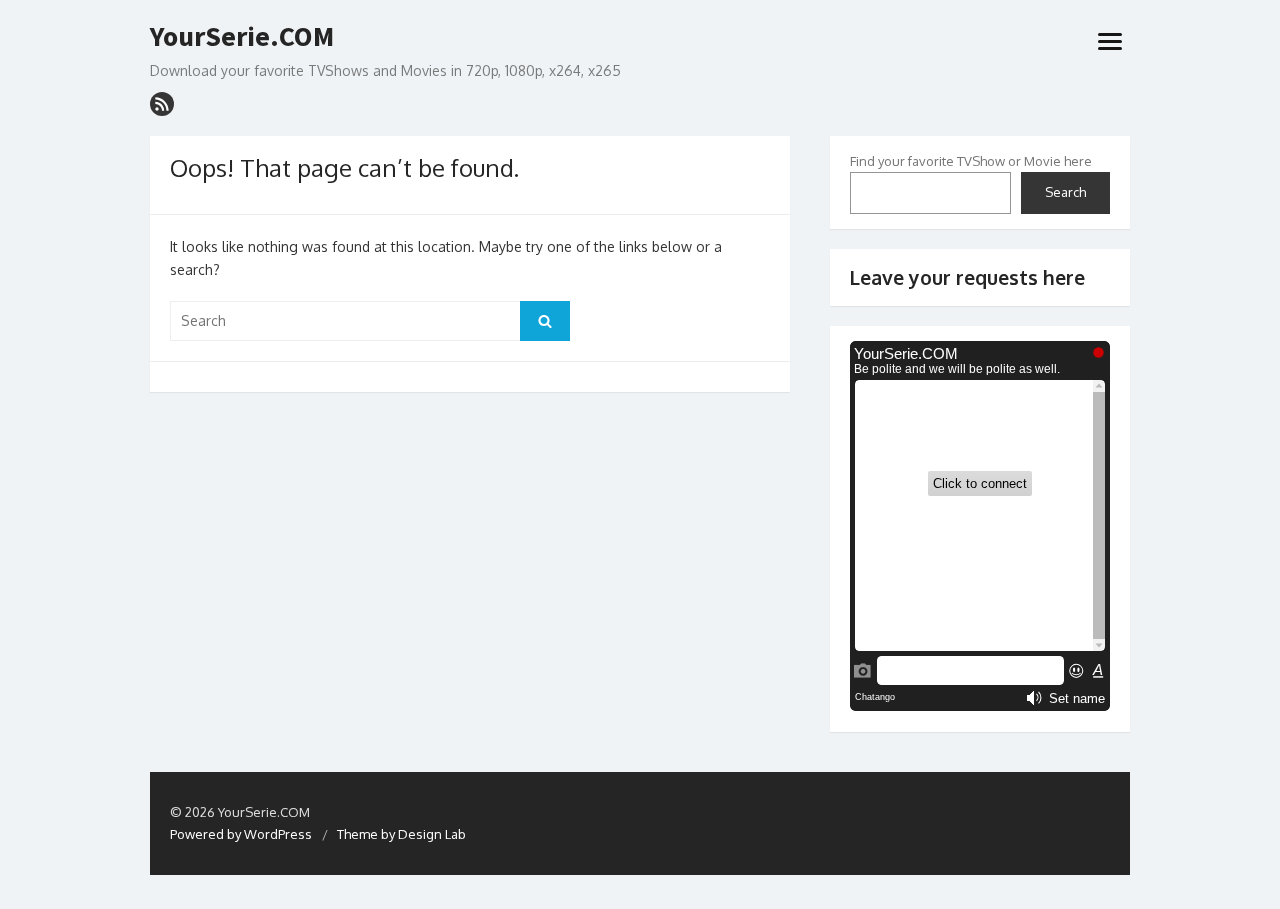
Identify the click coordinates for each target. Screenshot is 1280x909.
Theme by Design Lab (401, 834)
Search (1065, 192)
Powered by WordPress (241, 834)
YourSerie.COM (242, 37)
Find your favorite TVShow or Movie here (971, 161)
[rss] (162, 104)
